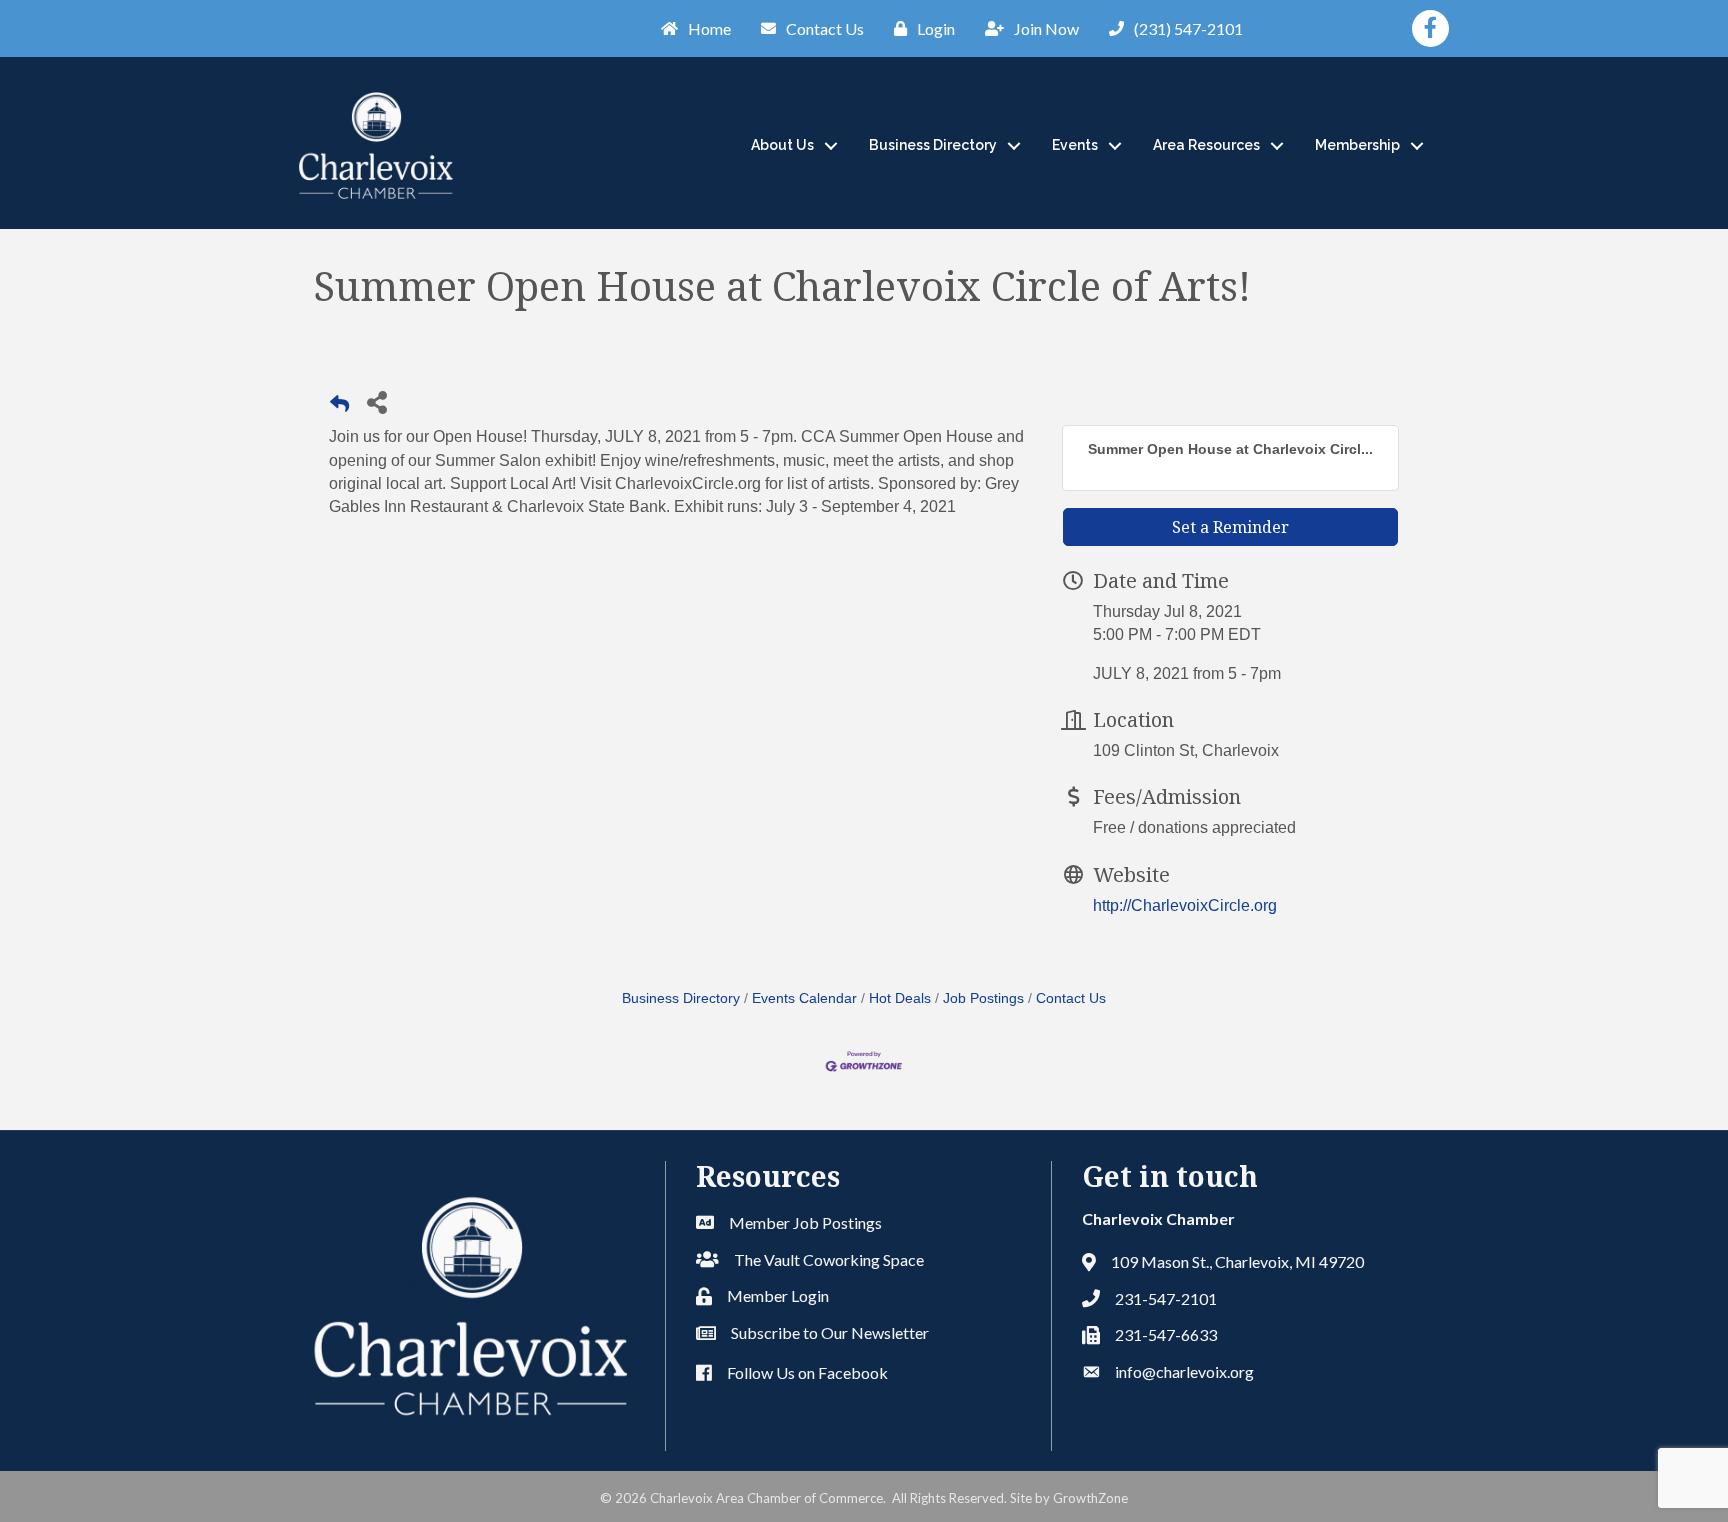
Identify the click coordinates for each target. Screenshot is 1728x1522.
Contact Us (1071, 998)
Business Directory (933, 145)
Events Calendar (804, 998)
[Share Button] (376, 401)
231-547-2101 (1166, 1298)
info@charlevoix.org (1184, 1371)
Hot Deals (900, 998)
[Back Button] (339, 407)
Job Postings (983, 998)
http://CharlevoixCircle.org (1185, 905)
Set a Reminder (1230, 527)
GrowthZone (1090, 1498)
